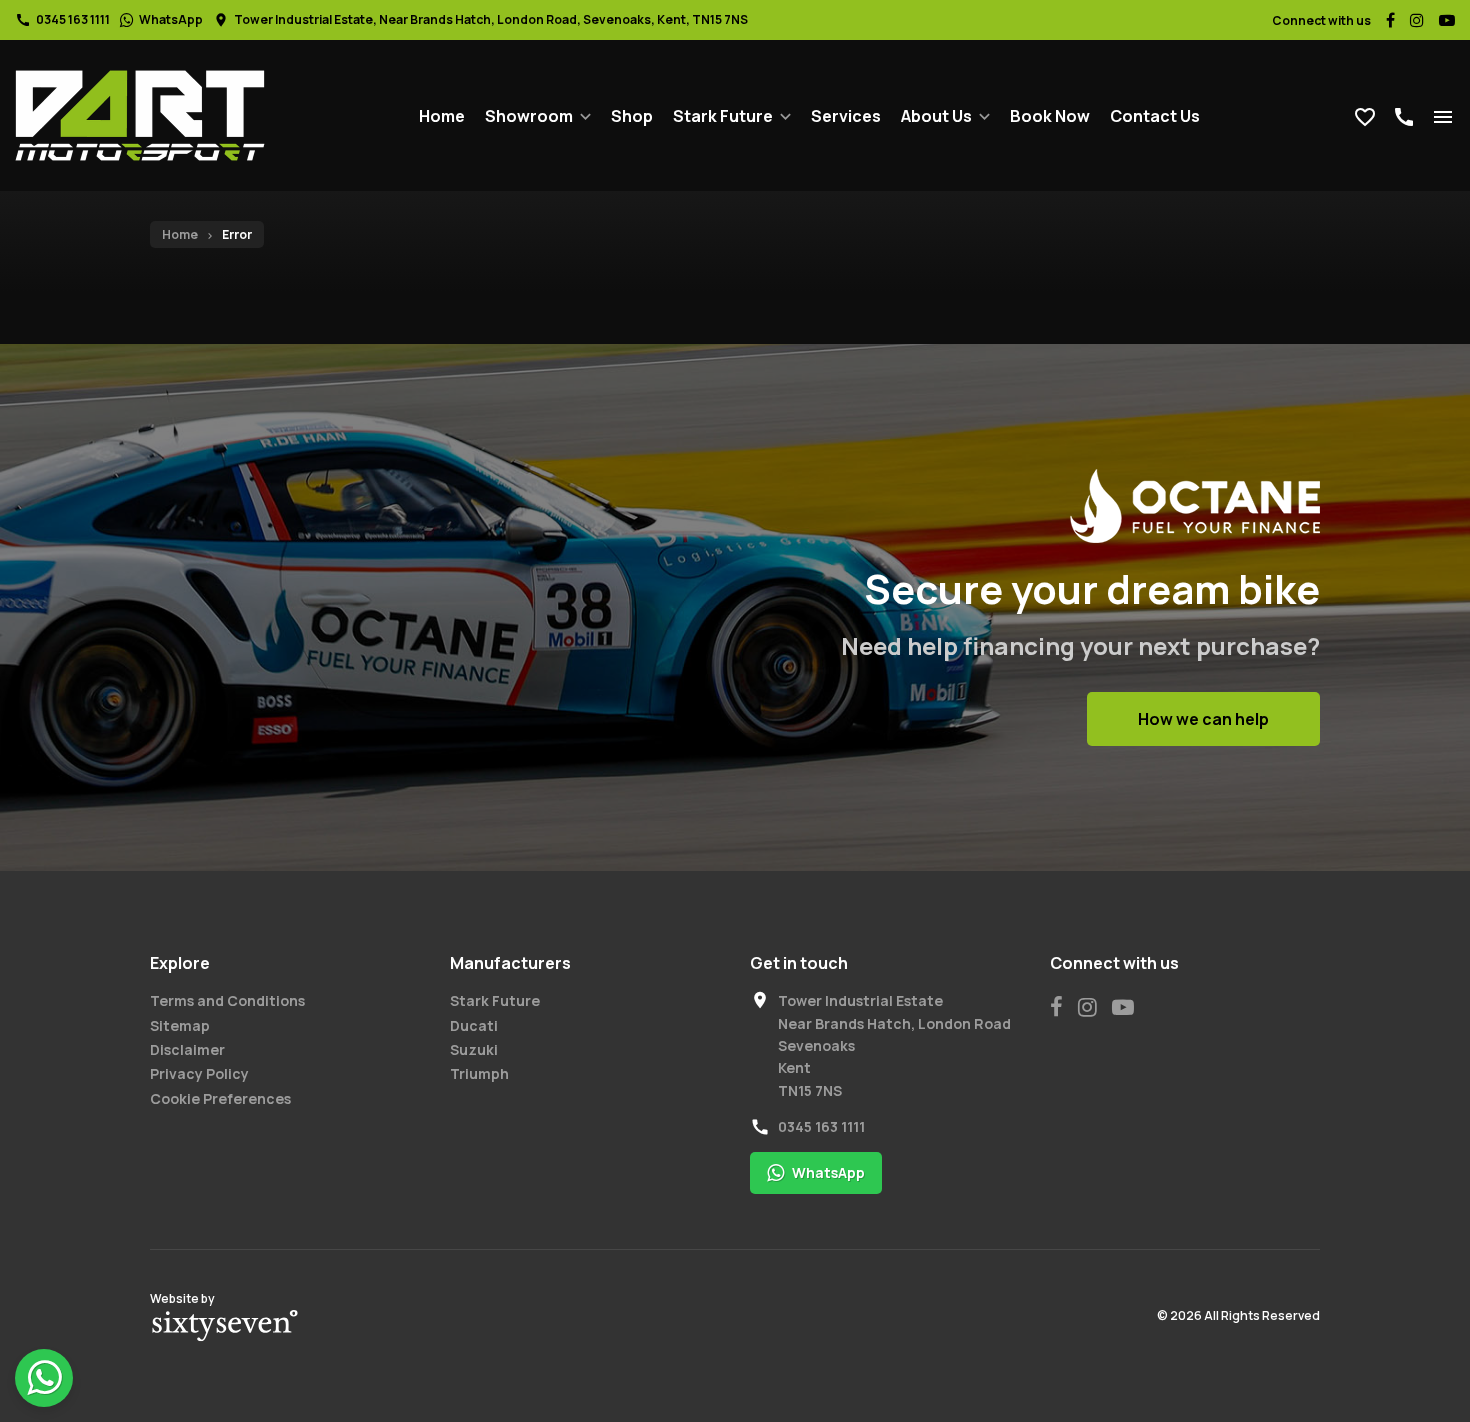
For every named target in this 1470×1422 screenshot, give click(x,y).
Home (442, 116)
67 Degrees (225, 1326)
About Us (936, 116)
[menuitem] (442, 116)
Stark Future (723, 116)
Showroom (529, 116)
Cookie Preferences (220, 1098)
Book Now (1050, 116)
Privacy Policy (199, 1073)
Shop (632, 116)
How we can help (1203, 719)
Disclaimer (187, 1049)
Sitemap (180, 1025)
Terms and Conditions (227, 1000)
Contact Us (1155, 116)
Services (846, 116)
